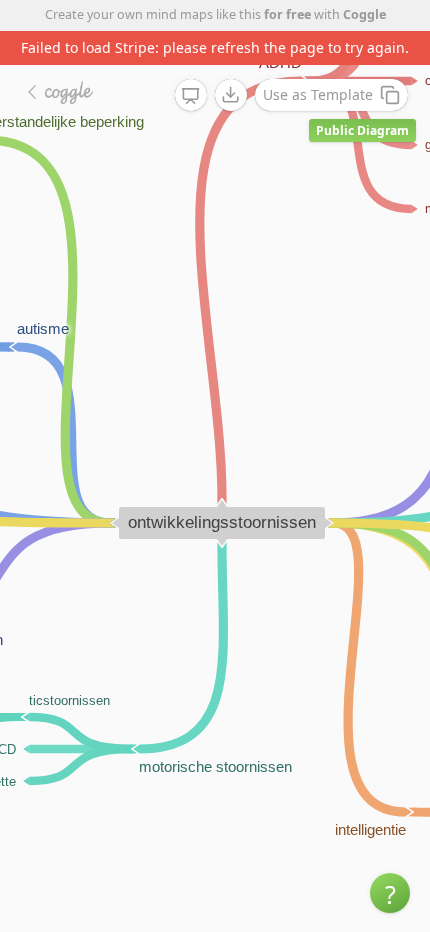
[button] (390, 893)
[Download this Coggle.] (231, 95)
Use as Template (318, 94)
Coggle (364, 14)
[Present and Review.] (191, 96)
